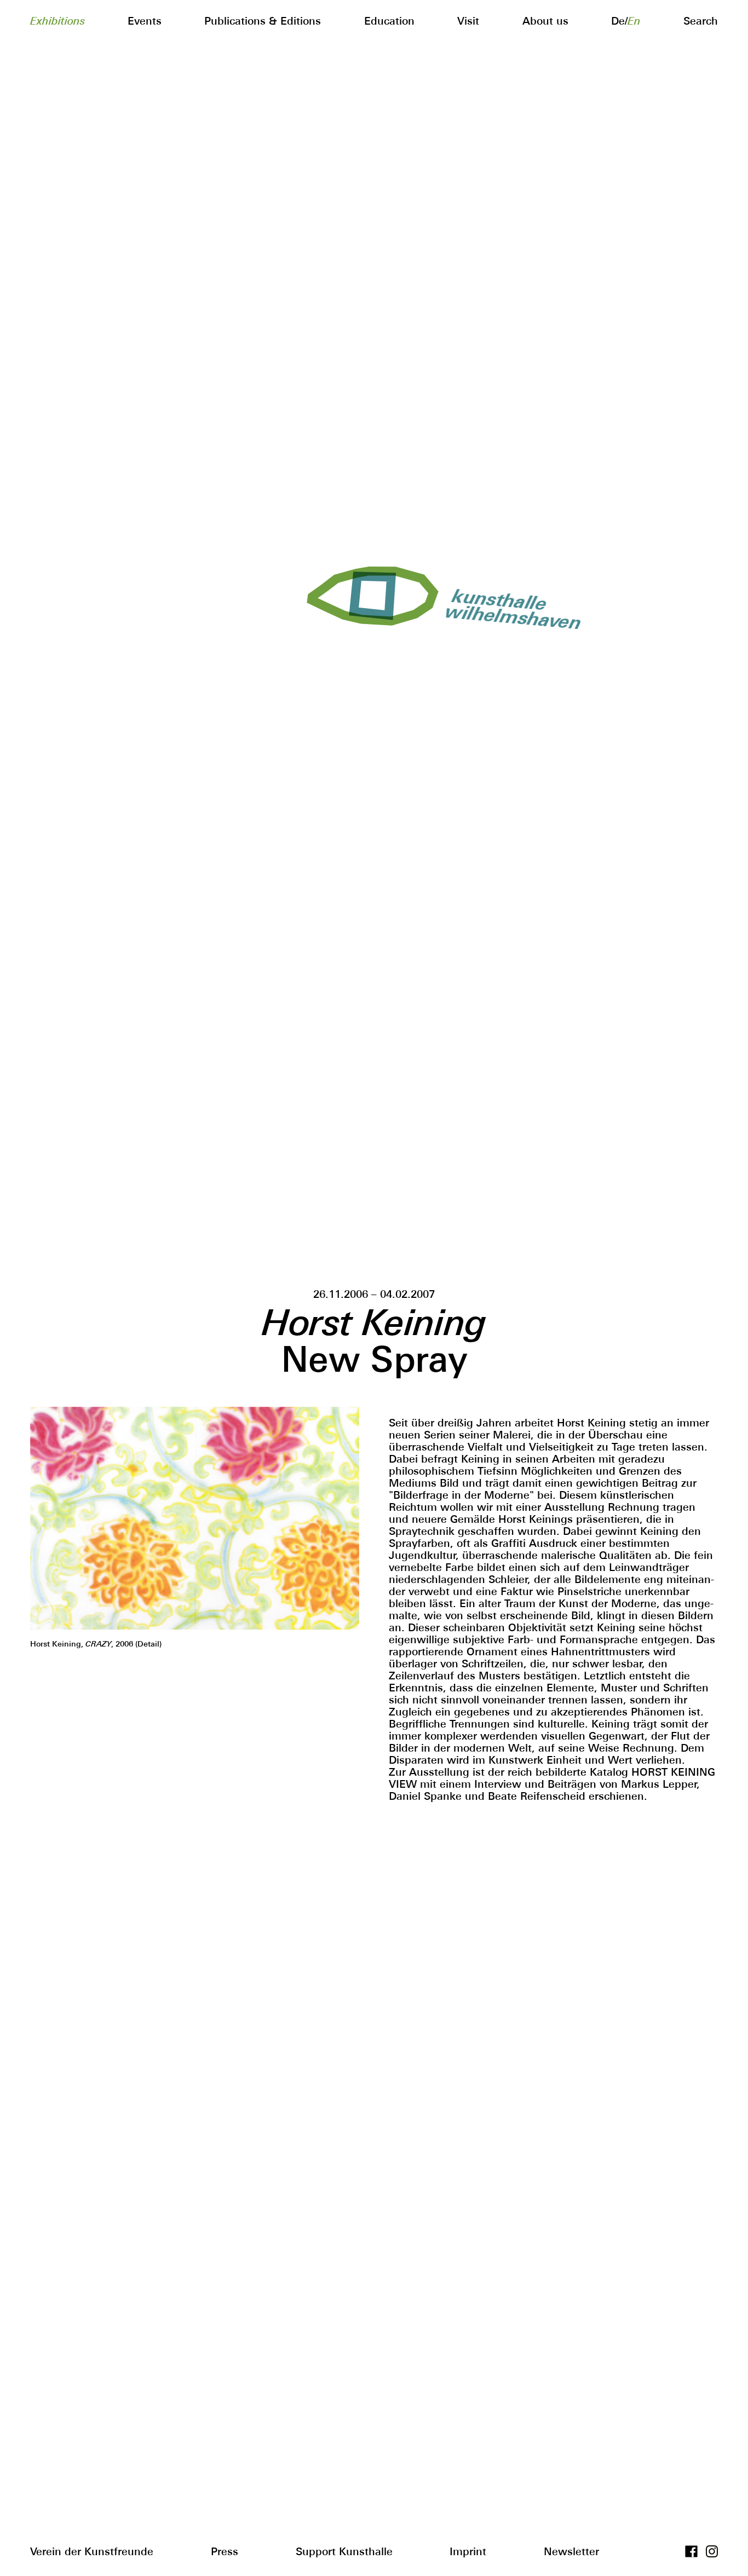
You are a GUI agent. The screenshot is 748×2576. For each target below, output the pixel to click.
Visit (468, 21)
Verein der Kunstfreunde (92, 2551)
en (634, 21)
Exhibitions (57, 21)
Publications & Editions (263, 21)
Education (389, 21)
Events (145, 21)
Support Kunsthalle (344, 2551)
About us (545, 21)
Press (225, 2551)
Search (701, 21)
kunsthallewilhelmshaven (509, 608)
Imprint (468, 2551)
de (618, 21)
